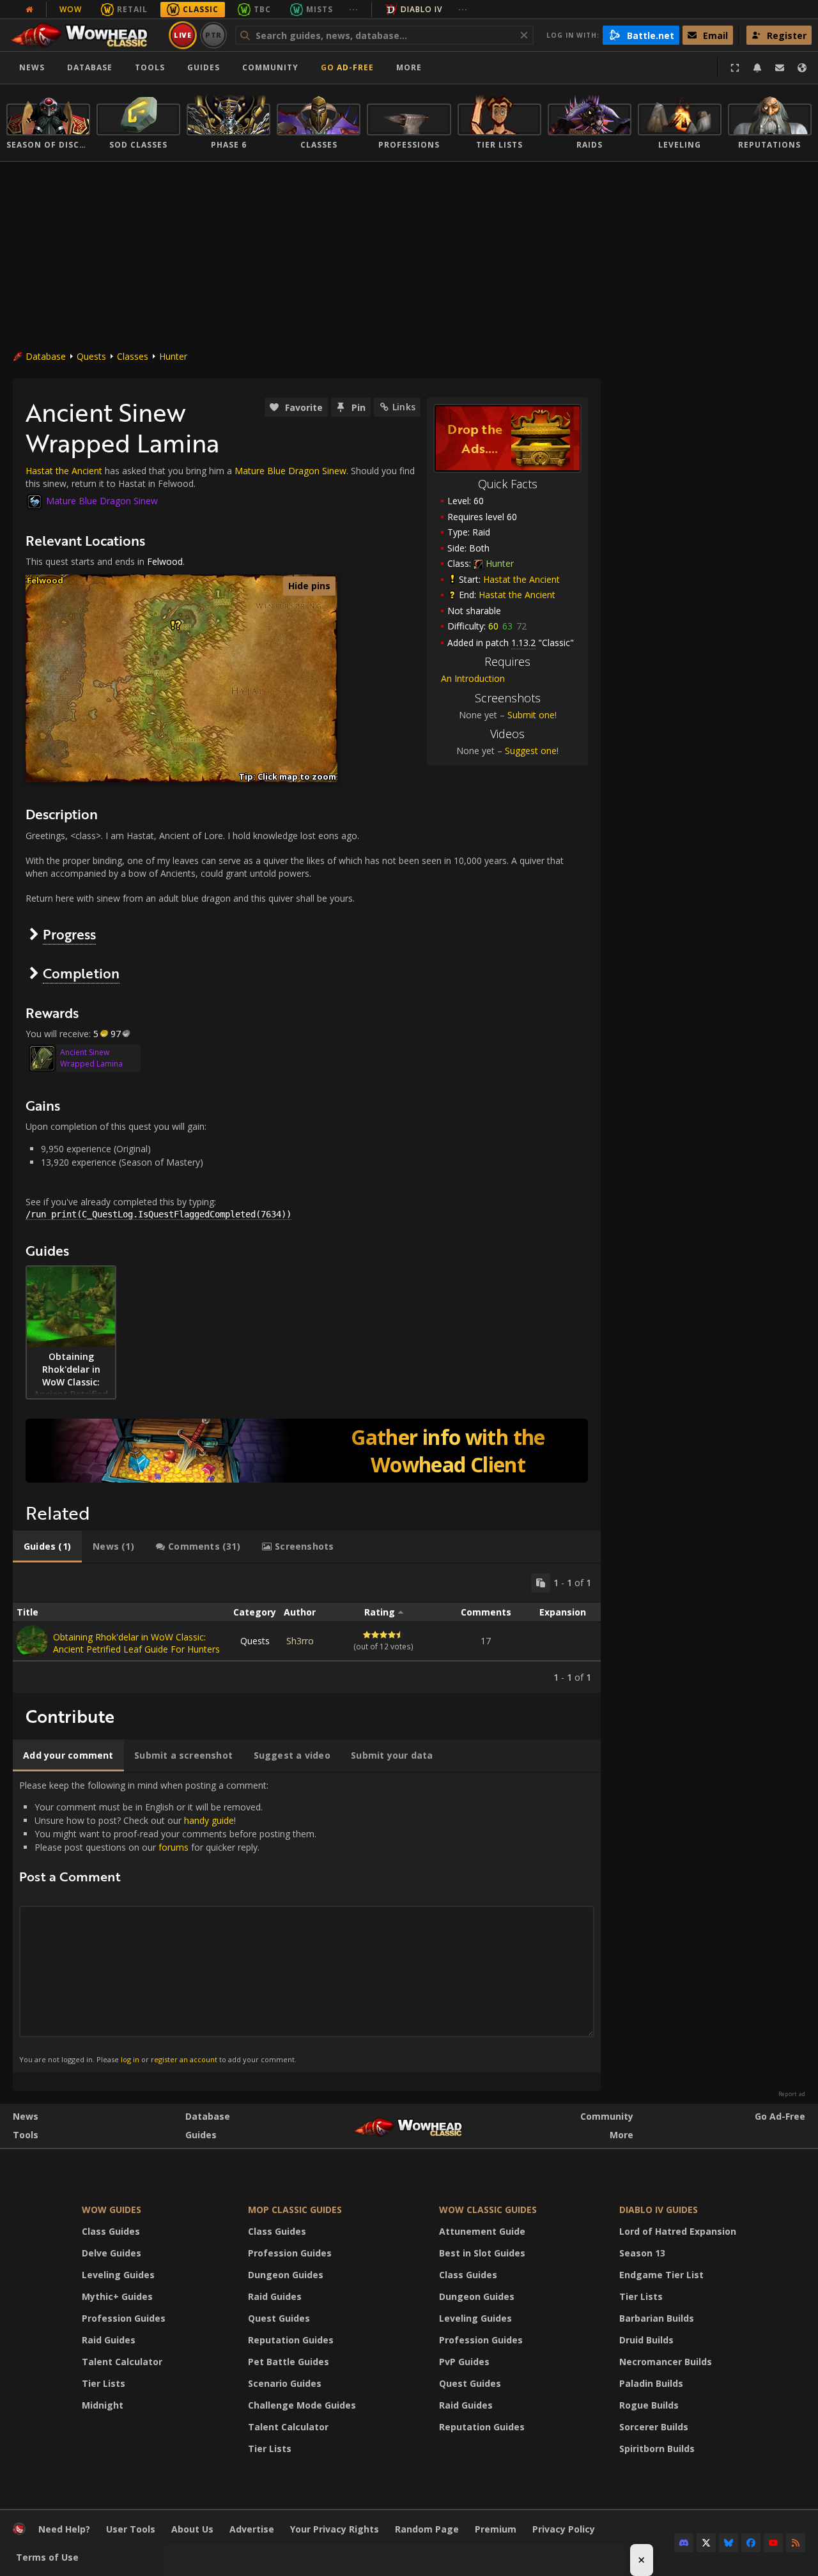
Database (90, 67)
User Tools (131, 2529)
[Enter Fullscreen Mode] (735, 68)
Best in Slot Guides (482, 2253)
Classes (133, 356)
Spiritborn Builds (657, 2449)
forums (174, 1847)
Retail (132, 9)
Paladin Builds (651, 2383)
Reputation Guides (291, 2340)
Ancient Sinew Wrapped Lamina (91, 1058)
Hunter (173, 356)
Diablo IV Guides (659, 2210)
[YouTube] (773, 2543)
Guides (204, 67)
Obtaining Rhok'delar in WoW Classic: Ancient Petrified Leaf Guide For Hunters (136, 1643)
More (621, 2135)
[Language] (802, 68)
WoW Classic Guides (488, 2210)
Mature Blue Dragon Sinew (290, 471)
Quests (91, 356)
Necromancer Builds (666, 2362)
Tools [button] (150, 67)
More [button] (409, 67)
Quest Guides (279, 2318)
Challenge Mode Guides (302, 2405)
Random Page (427, 2529)
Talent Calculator (122, 2362)
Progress (69, 934)
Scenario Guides (285, 2383)
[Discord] (684, 2543)
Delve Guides (112, 2253)
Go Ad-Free (347, 67)
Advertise (252, 2529)
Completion (81, 973)
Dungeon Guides (286, 2275)
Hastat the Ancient (521, 579)
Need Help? (64, 2529)
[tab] (47, 1546)
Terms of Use (47, 2557)
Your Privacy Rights (335, 2529)
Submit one (531, 715)
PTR (214, 35)
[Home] (85, 35)
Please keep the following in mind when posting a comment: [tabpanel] (168, 1922)
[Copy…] (541, 1583)
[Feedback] (780, 68)
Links (404, 407)
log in (130, 2059)
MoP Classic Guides (295, 2210)
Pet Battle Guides (289, 2362)
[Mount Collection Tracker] (307, 1451)
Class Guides (111, 2231)
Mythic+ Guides (117, 2296)
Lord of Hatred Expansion (678, 2231)
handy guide (209, 1820)
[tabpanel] (307, 1628)
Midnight (103, 2405)
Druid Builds (646, 2340)
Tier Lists (104, 2383)
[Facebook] (751, 2543)
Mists (320, 9)
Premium (496, 2529)
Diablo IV (421, 9)
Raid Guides (109, 2340)
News (32, 67)
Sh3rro (300, 1641)
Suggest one (531, 751)
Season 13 (642, 2253)
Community (270, 67)
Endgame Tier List (661, 2275)
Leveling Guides (118, 2275)
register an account (184, 2059)
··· (354, 9)
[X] (706, 2543)
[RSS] (796, 2543)
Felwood (165, 561)
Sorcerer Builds (654, 2427)
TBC (262, 9)
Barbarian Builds (657, 2318)
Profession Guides (124, 2318)
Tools (26, 2135)
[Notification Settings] (757, 68)
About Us (192, 2529)
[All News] (29, 10)
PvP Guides (464, 2362)
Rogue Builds (649, 2405)
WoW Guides (112, 2210)
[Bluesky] (729, 2543)
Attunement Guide (482, 2231)
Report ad (792, 2094)
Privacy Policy (564, 2529)
